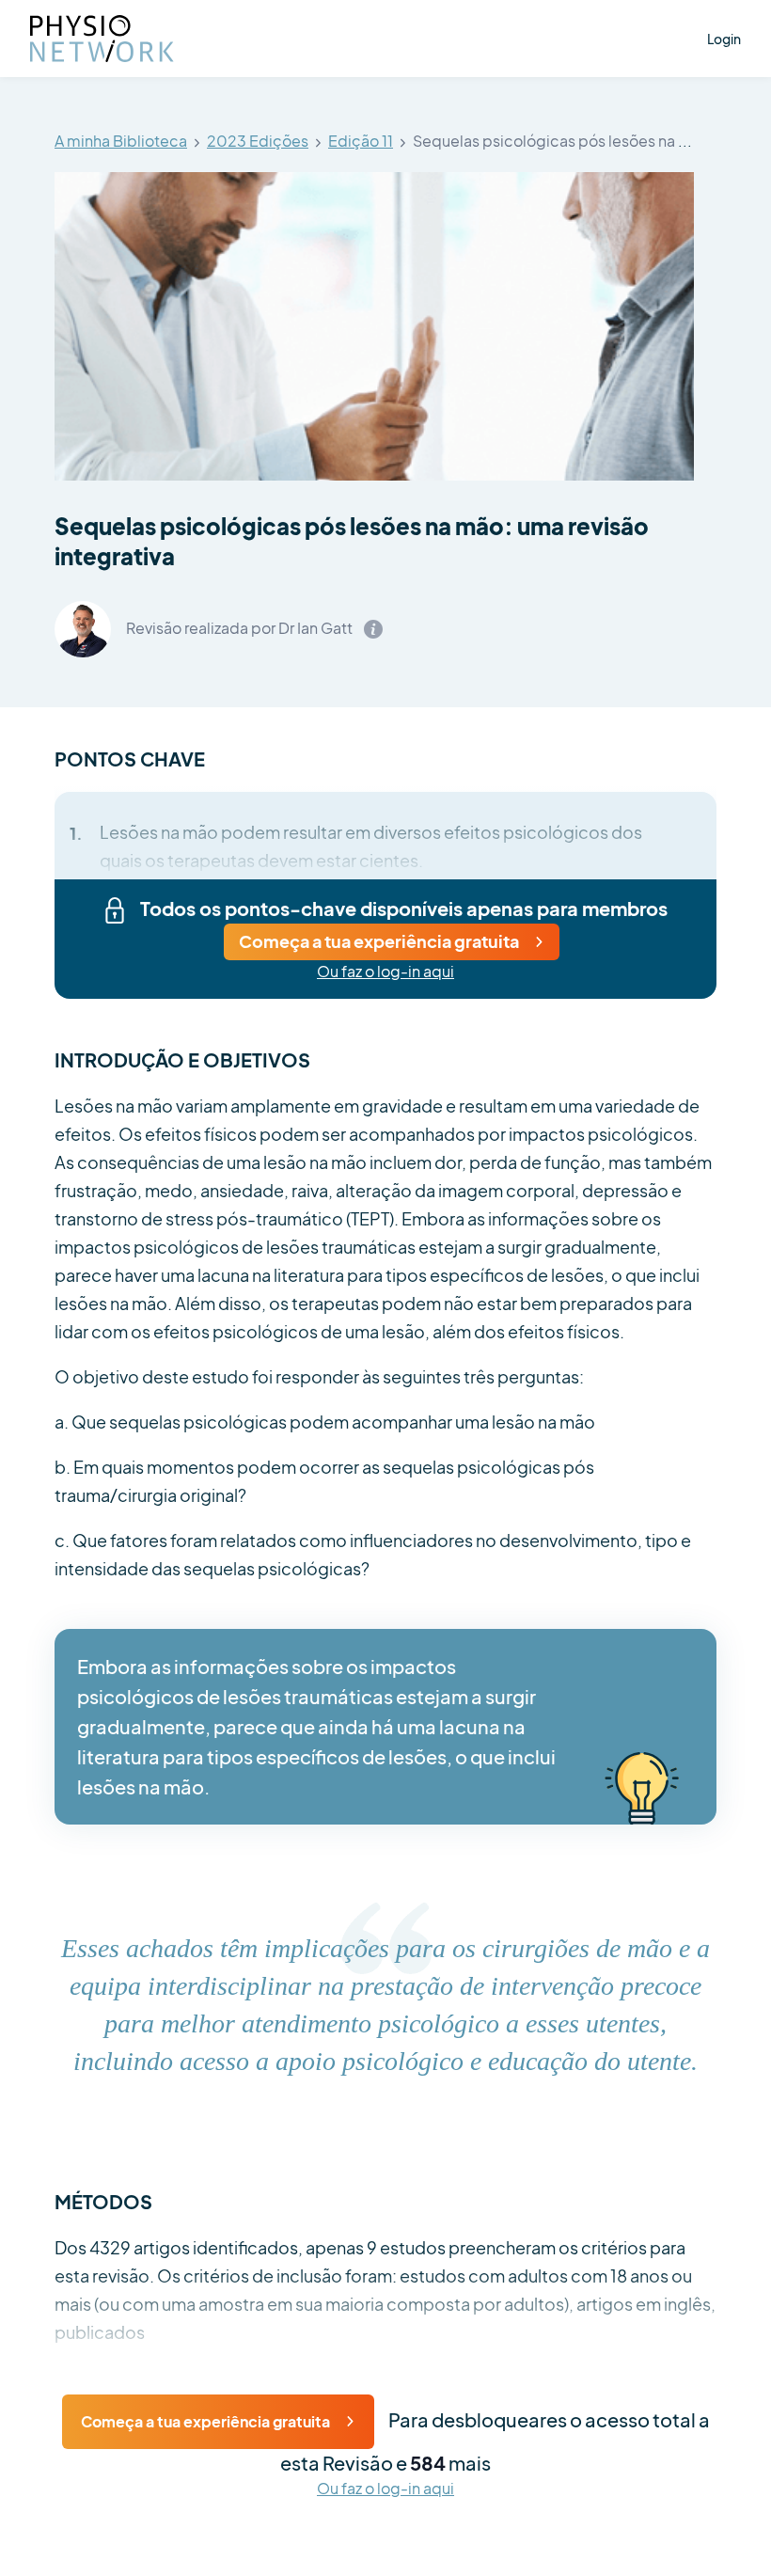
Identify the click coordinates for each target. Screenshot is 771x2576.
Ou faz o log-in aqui (385, 972)
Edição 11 (361, 142)
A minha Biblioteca (121, 142)
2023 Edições (258, 142)
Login (724, 39)
